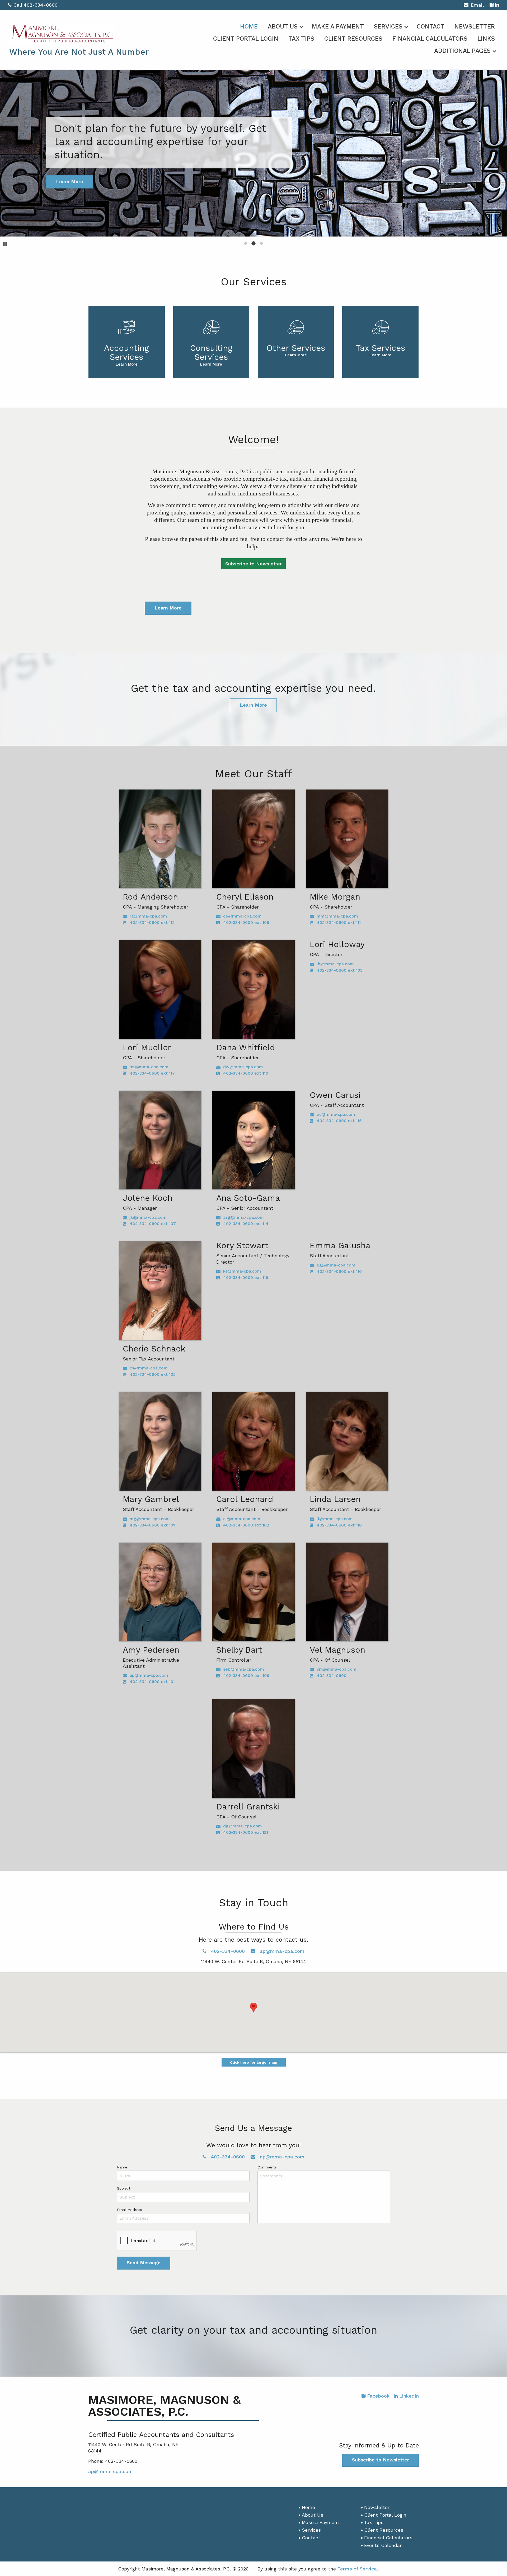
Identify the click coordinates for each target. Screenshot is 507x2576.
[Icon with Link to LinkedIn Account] (497, 5)
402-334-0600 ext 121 (246, 1832)
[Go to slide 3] (261, 243)
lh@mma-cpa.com (335, 964)
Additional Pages (462, 51)
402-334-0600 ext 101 (152, 1525)
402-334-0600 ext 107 (153, 1224)
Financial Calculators (430, 39)
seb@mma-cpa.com (244, 1669)
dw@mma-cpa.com (243, 1067)
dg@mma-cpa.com (243, 1826)
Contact (431, 27)
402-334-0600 (332, 1675)
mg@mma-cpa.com (150, 1519)
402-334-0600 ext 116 (339, 1271)
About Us (283, 27)
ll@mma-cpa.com (335, 1519)
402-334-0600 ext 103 (340, 970)
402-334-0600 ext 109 (246, 922)
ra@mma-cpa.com (148, 916)
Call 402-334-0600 (36, 5)
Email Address (130, 2210)
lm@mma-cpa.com (149, 1067)
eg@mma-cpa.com (336, 1265)
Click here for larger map (254, 2062)
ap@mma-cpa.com (149, 1675)
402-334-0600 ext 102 (153, 1374)
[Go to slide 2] (253, 243)
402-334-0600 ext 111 (339, 922)
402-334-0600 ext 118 (339, 1525)
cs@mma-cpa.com (149, 1368)
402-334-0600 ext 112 (152, 922)
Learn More (168, 608)
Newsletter (475, 27)
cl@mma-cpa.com (242, 1519)
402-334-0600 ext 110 (246, 1073)
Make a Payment (338, 27)
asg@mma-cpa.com (243, 1217)
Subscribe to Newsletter (253, 564)
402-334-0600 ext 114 (246, 1224)
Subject (124, 2188)
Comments (267, 2167)
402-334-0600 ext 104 (153, 1682)
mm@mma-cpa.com (337, 916)
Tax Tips (301, 39)
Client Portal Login (246, 39)
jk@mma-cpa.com (148, 1217)
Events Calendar (383, 2545)
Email (477, 5)
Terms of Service (357, 2569)
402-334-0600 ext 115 (339, 1121)
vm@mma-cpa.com (337, 1669)
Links (486, 39)
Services (388, 27)
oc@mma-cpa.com (336, 1114)
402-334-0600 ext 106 (246, 1675)
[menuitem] (249, 26)
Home (249, 27)
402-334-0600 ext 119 (246, 1277)
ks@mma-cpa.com (242, 1271)
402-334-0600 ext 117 (152, 1073)
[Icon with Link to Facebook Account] (492, 5)
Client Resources (353, 39)
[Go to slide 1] (246, 243)
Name (122, 2167)
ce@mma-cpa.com (242, 916)
